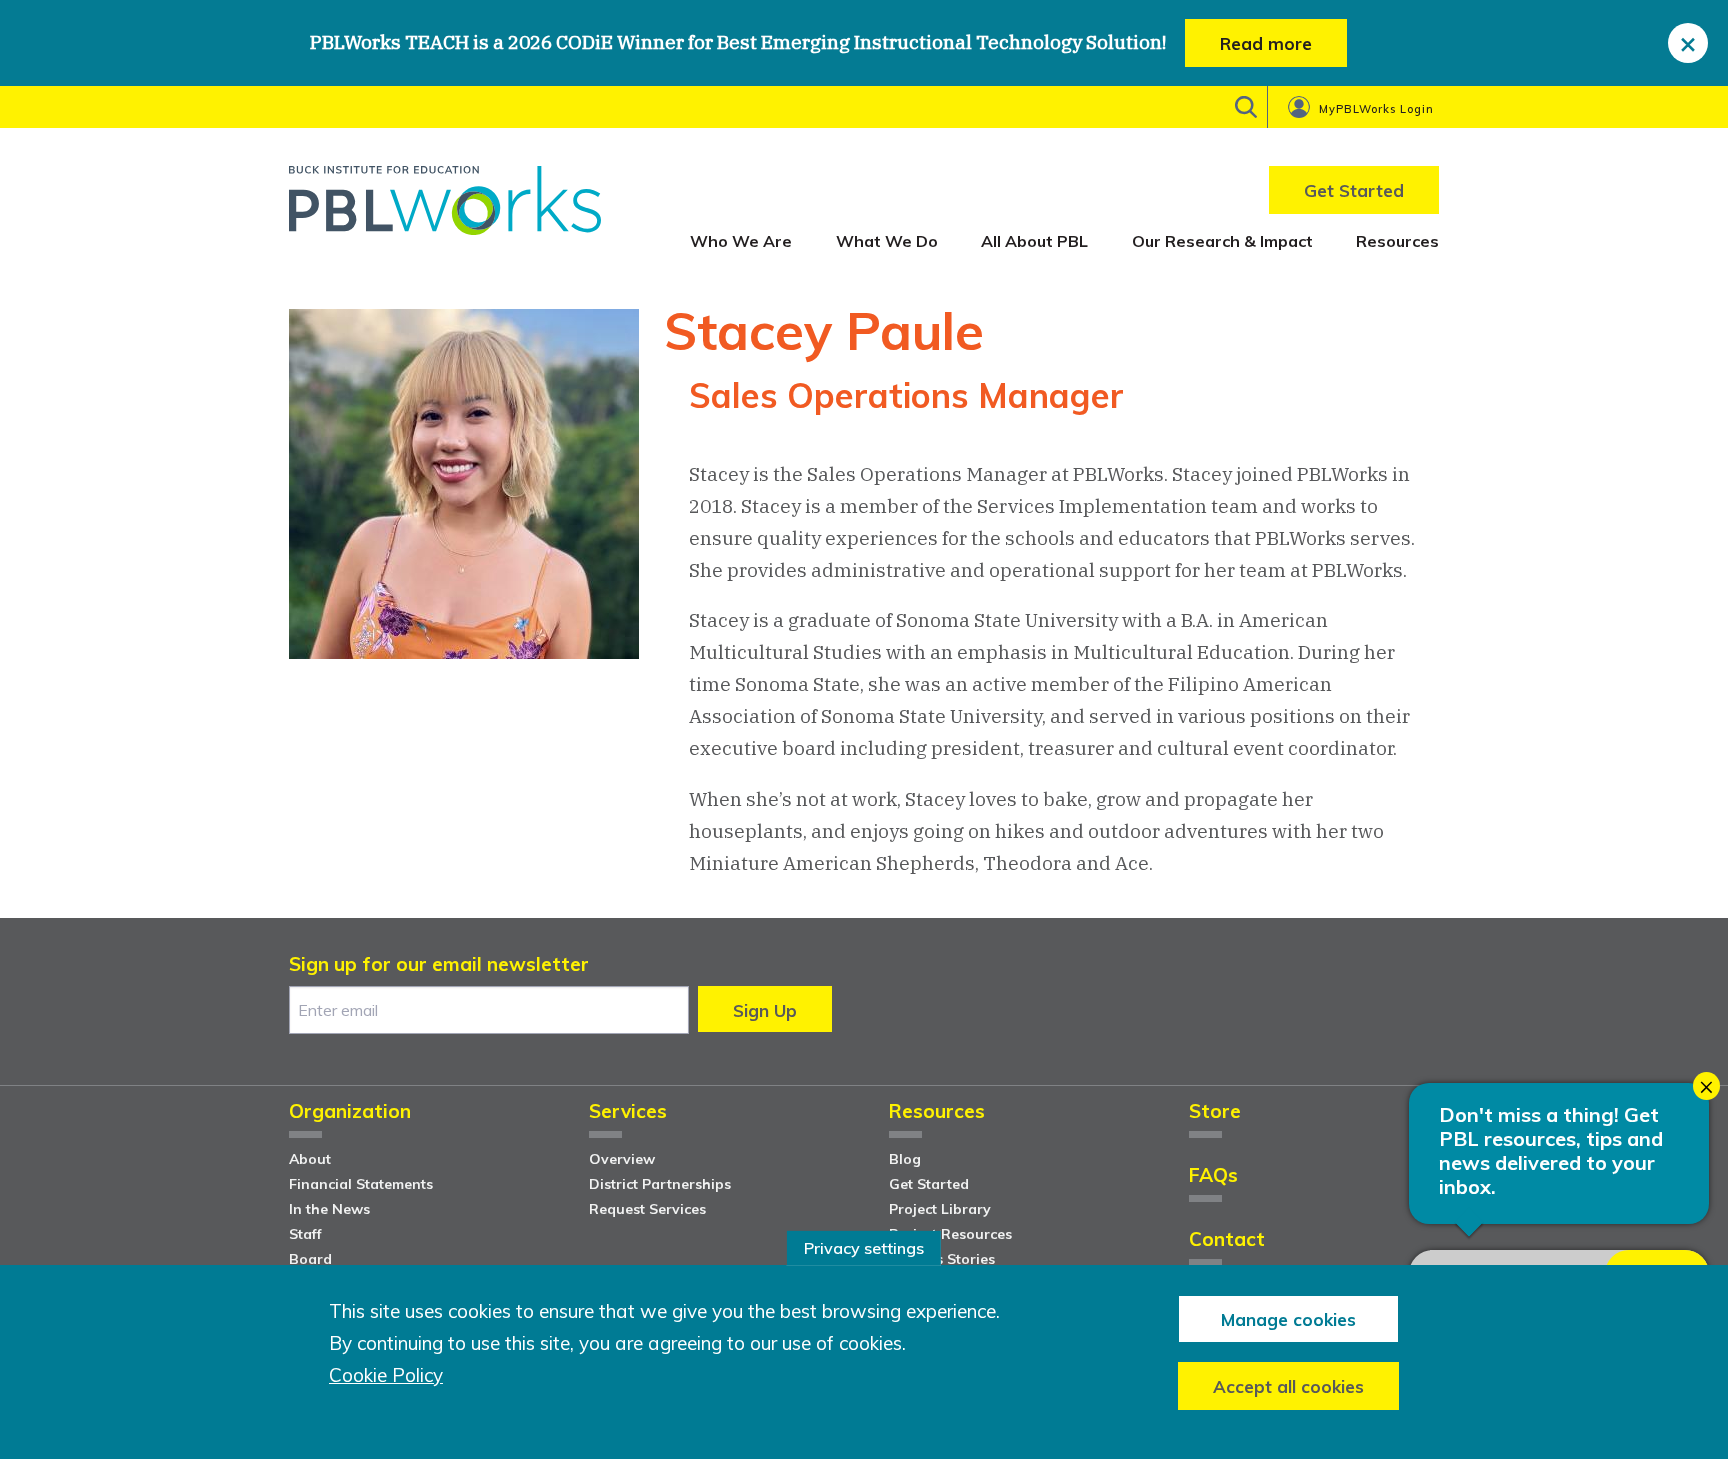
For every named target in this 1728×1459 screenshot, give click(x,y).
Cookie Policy (386, 1375)
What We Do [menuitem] (887, 241)
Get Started (929, 1184)
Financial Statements (361, 1184)
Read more (1266, 43)
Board (310, 1259)
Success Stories (942, 1259)
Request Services (647, 1209)
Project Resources (950, 1234)
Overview (622, 1159)
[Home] (445, 207)
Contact (1227, 1240)
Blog (905, 1159)
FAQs (1213, 1176)
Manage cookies (1288, 1318)
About (310, 1159)
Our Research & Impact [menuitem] (1222, 241)
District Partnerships (660, 1184)
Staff (305, 1234)
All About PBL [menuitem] (1034, 241)
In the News (329, 1209)
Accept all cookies (1288, 1385)
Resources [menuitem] (1397, 241)
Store (1215, 1112)
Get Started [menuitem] (1354, 190)
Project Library (940, 1209)
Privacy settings (864, 1248)
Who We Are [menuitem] (741, 241)
